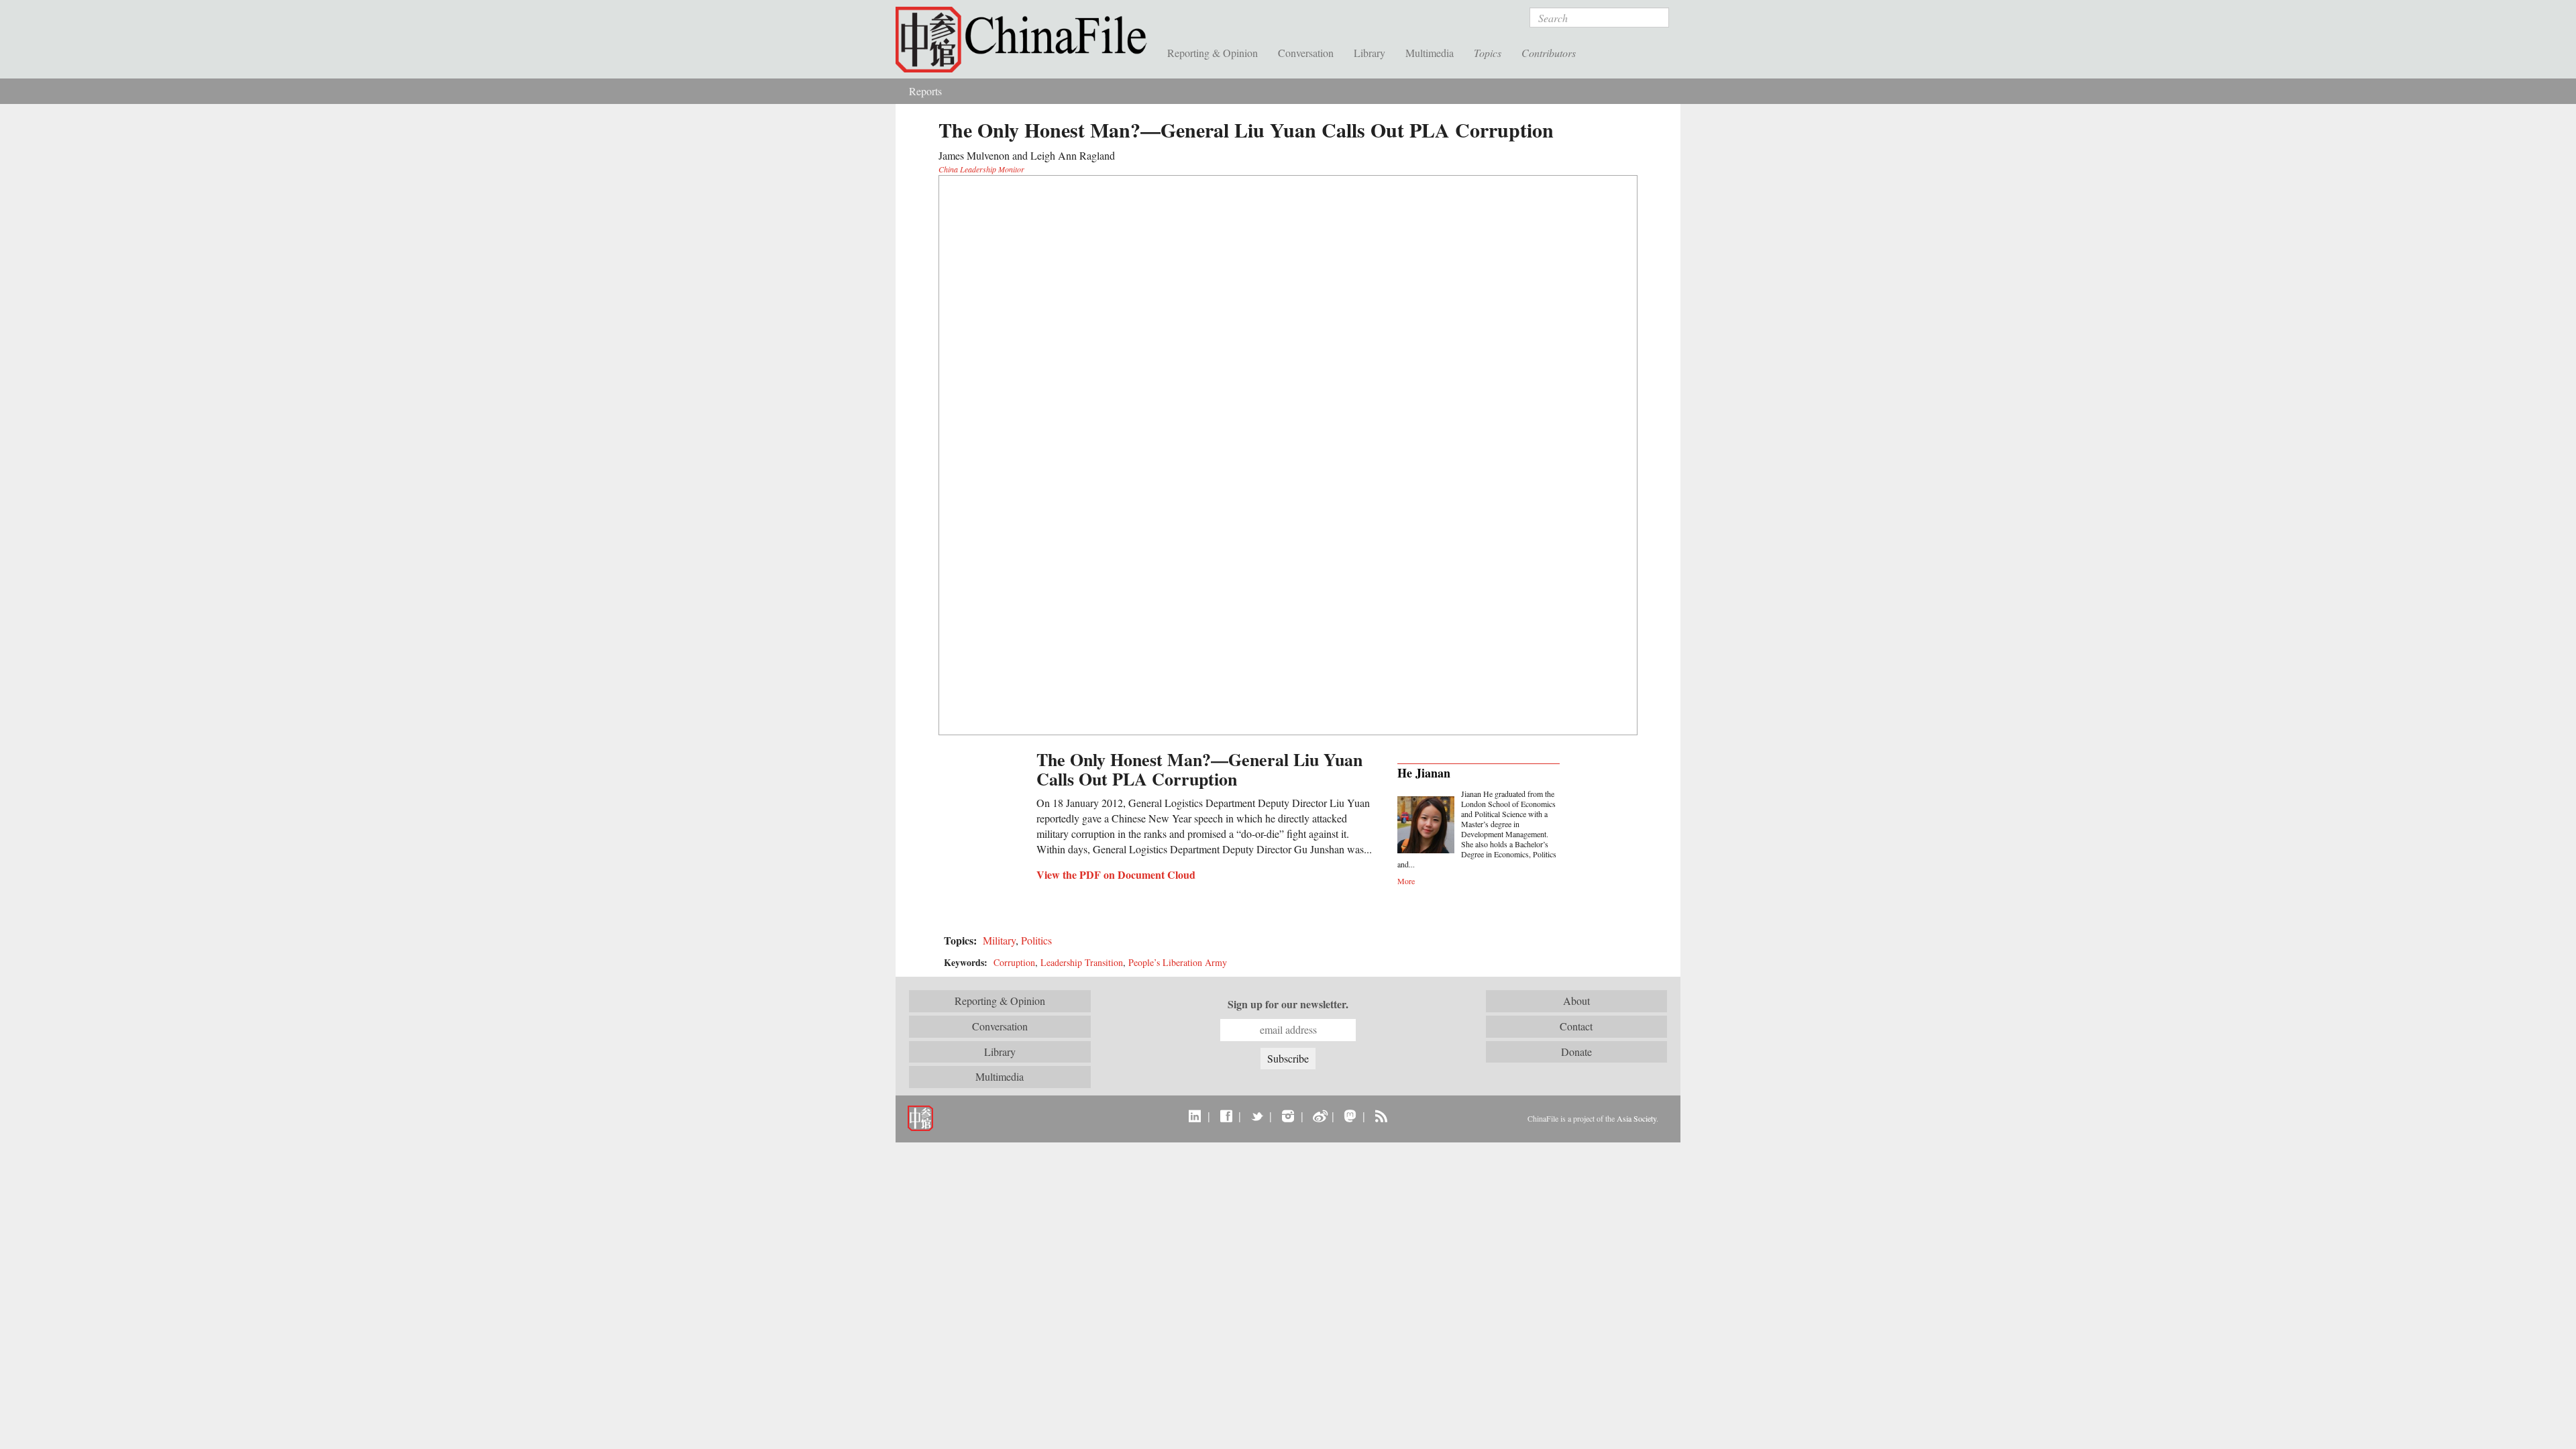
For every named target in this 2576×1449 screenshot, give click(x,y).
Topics (1488, 53)
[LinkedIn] (1195, 1116)
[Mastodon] (1350, 1116)
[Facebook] (1226, 1116)
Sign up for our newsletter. (1288, 1004)
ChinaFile (1026, 40)
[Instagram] (1288, 1116)
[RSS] (1381, 1116)
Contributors (1549, 53)
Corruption (1014, 962)
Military (999, 940)
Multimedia (1430, 53)
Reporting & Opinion (1213, 53)
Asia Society (1636, 1118)
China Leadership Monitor (981, 169)
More (1406, 881)
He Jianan (1424, 773)
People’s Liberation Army (1178, 962)
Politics (1036, 940)
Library (1370, 53)
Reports (925, 91)
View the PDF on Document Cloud (1116, 874)
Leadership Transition (1082, 962)
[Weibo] (1319, 1116)
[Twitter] (1257, 1116)
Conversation (1306, 53)
